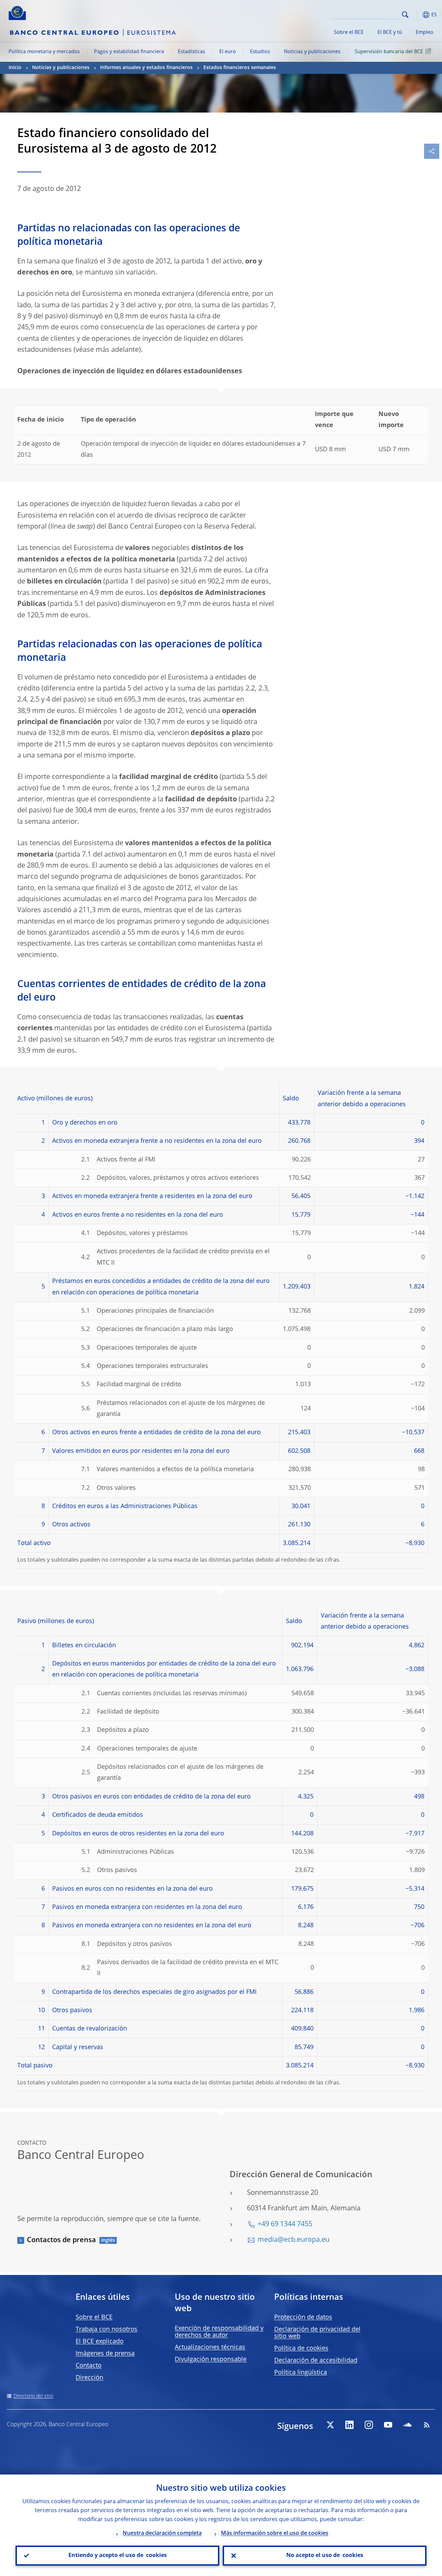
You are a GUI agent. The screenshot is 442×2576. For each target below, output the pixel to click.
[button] (416, 15)
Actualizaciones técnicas (210, 2347)
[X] (330, 2425)
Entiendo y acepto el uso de (118, 2556)
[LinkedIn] (349, 2425)
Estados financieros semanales (240, 68)
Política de (301, 2348)
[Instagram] (369, 2425)
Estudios (260, 52)
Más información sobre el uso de (275, 2534)
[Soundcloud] (407, 2425)
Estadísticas (191, 52)
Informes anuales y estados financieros (146, 68)
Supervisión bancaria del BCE (389, 52)
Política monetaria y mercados (44, 52)
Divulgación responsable (211, 2360)
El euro (228, 52)
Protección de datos (303, 2317)
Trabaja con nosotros (107, 2329)
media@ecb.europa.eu (294, 2240)
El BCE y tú (390, 32)
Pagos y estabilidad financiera (129, 52)
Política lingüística (301, 2373)
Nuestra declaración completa (162, 2534)
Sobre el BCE (349, 32)
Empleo (425, 32)
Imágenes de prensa (105, 2354)
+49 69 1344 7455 (285, 2225)
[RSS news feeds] (427, 2425)
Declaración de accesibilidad (316, 2361)
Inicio (15, 68)
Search (405, 15)
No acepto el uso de (325, 2556)
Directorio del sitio (33, 2396)
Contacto (89, 2366)
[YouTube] (388, 2425)
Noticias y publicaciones (312, 52)
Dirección (89, 2378)
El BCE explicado (100, 2342)
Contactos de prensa (61, 2240)
